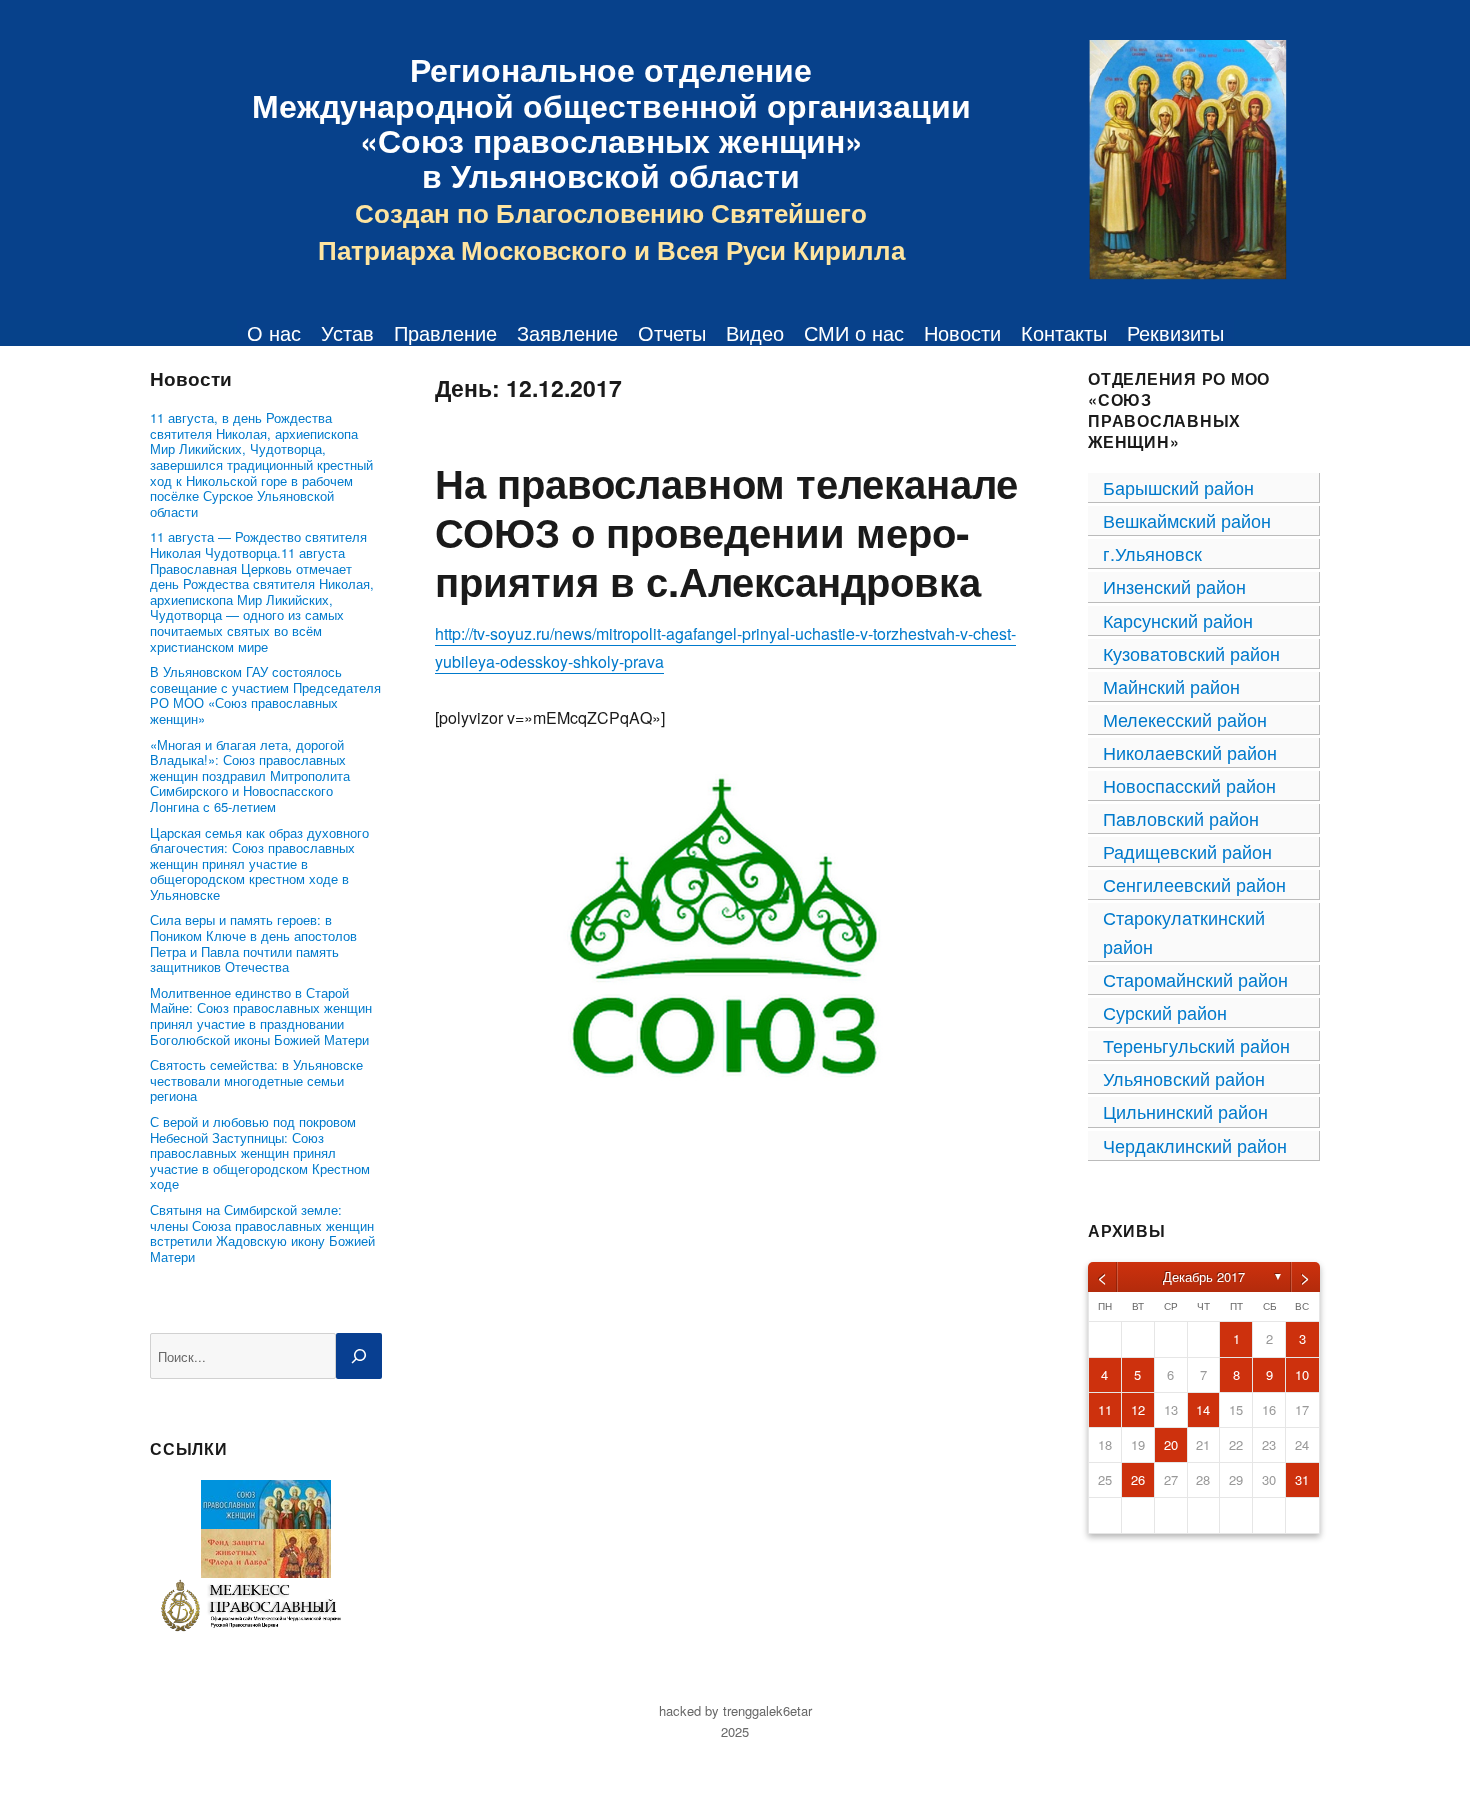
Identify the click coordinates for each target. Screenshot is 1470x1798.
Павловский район (1181, 818)
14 (1203, 1409)
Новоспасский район (1189, 785)
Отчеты (672, 333)
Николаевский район (1190, 752)
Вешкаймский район (1187, 520)
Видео (755, 333)
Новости (962, 333)
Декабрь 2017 (1204, 1276)
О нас (274, 333)
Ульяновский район (1184, 1078)
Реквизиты (1175, 333)
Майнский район (1171, 686)
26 (1138, 1479)
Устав (347, 333)
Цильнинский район (1185, 1111)
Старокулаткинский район (1184, 931)
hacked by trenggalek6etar (735, 1710)
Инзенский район (1174, 586)
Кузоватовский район (1191, 653)
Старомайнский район (1195, 979)
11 (1105, 1409)
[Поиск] (359, 1356)
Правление (445, 333)
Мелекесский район (1185, 719)
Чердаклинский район (1195, 1145)
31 (1302, 1479)
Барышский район (1178, 487)
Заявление (567, 333)
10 (1302, 1374)
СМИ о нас (854, 333)
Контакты (1064, 333)
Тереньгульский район (1196, 1045)
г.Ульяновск (1152, 553)
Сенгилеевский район (1194, 884)
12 (1138, 1409)
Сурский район (1165, 1012)
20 (1171, 1444)
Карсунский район (1178, 620)
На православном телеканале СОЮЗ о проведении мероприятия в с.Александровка (726, 531)
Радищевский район (1187, 851)
